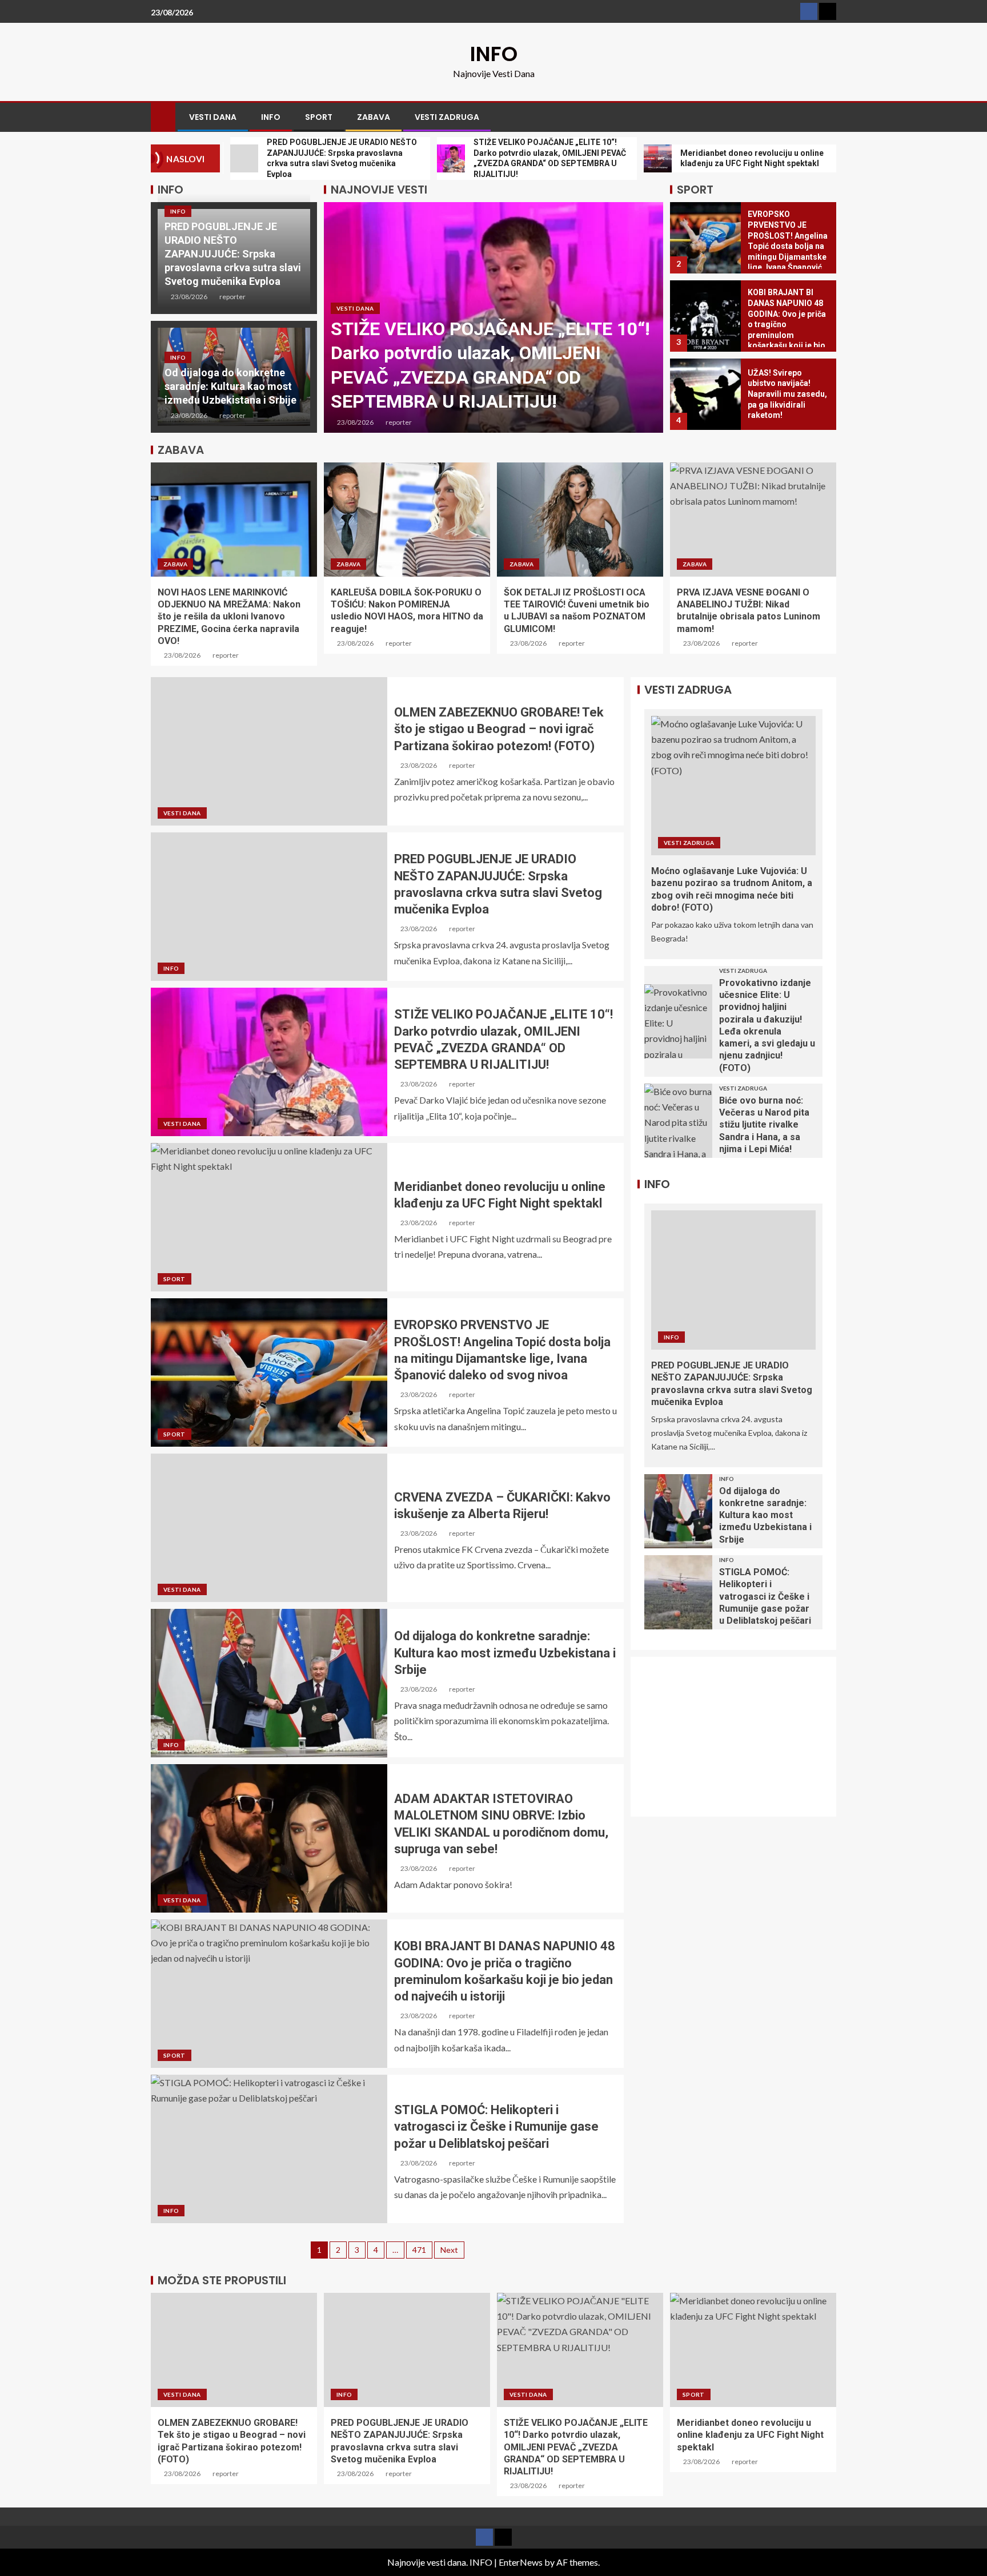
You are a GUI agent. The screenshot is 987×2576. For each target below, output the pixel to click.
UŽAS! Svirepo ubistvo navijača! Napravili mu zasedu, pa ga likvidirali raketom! (787, 394)
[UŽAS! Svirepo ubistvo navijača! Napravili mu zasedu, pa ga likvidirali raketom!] (705, 394)
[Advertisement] (740, 1744)
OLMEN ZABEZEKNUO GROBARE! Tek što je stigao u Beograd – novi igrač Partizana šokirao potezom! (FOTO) (499, 729)
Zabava (374, 117)
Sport (319, 117)
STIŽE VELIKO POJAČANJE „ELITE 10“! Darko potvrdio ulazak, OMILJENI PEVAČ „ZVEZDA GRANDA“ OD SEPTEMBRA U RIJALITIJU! (576, 2447)
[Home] (163, 116)
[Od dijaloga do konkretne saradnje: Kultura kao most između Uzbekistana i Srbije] (269, 1683)
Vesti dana (213, 117)
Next (449, 2250)
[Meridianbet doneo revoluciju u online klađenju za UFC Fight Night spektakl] (269, 1217)
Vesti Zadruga (447, 117)
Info (271, 117)
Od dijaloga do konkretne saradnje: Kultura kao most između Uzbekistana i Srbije (230, 386)
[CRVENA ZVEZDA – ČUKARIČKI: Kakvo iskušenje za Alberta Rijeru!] (269, 1528)
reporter (232, 297)
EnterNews (521, 2562)
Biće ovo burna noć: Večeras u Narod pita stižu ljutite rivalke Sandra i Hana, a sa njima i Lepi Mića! (764, 1125)
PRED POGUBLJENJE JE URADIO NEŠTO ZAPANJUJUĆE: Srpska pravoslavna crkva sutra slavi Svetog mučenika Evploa (233, 254)
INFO (494, 54)
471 (419, 2250)
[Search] (826, 117)
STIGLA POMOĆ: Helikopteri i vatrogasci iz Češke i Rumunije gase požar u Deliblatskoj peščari (496, 2127)
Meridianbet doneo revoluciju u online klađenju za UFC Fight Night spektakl (750, 2435)
